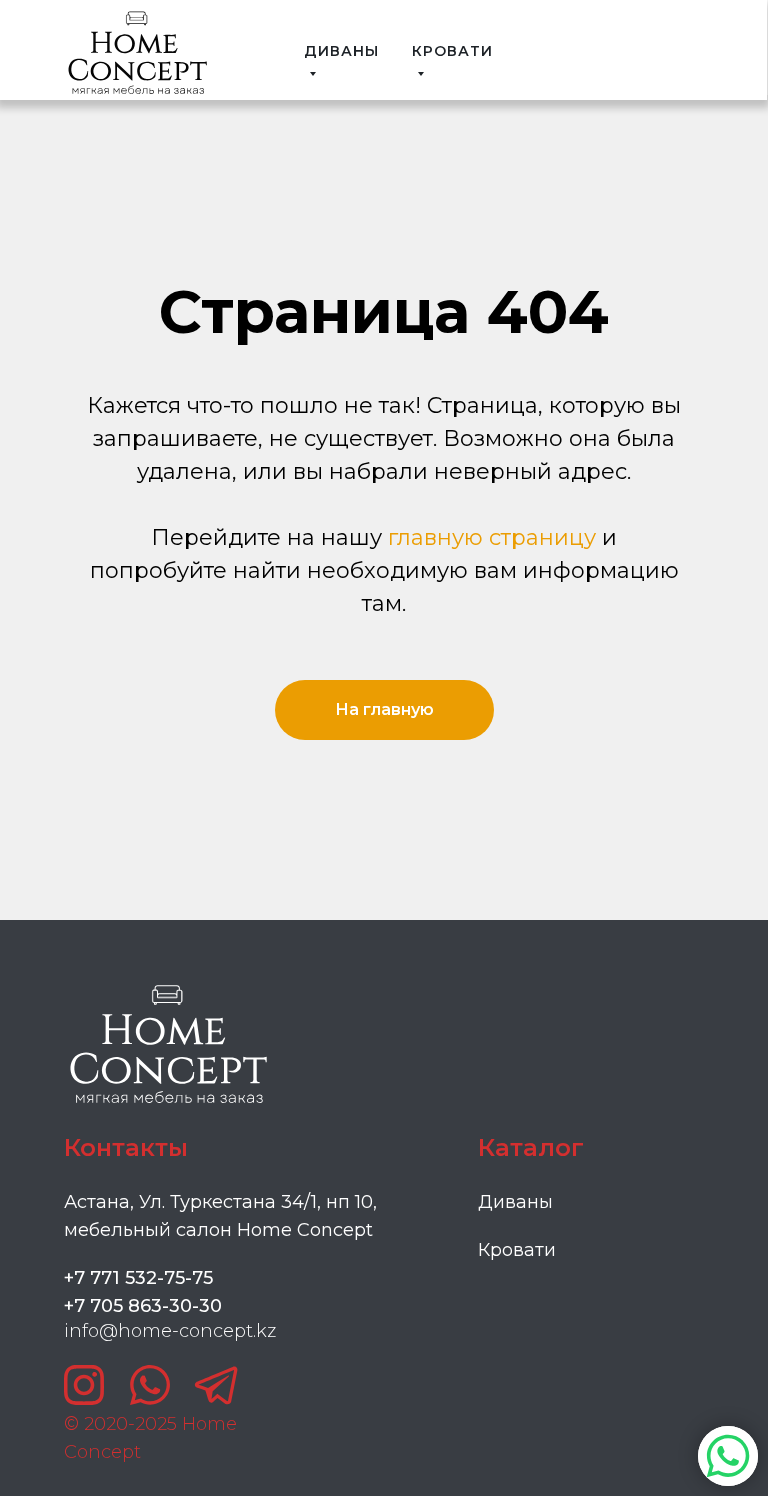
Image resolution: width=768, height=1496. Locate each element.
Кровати (517, 1250)
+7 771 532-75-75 (138, 1278)
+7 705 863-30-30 (143, 1306)
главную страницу (492, 537)
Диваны (515, 1202)
